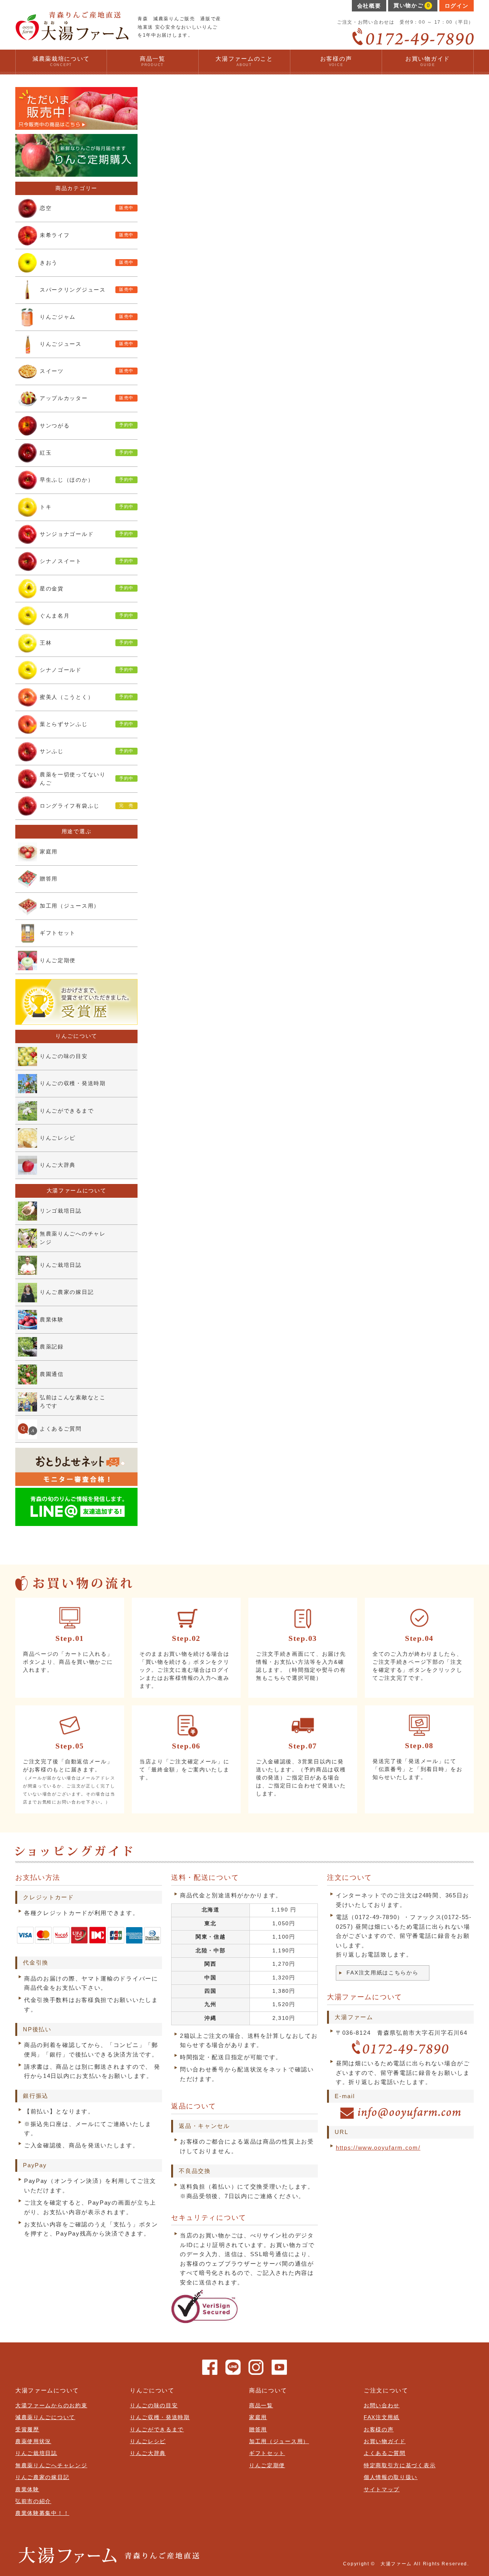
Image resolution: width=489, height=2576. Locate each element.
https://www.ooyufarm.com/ (378, 2148)
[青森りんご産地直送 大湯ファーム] (72, 37)
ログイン (457, 6)
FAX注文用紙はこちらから (382, 1973)
